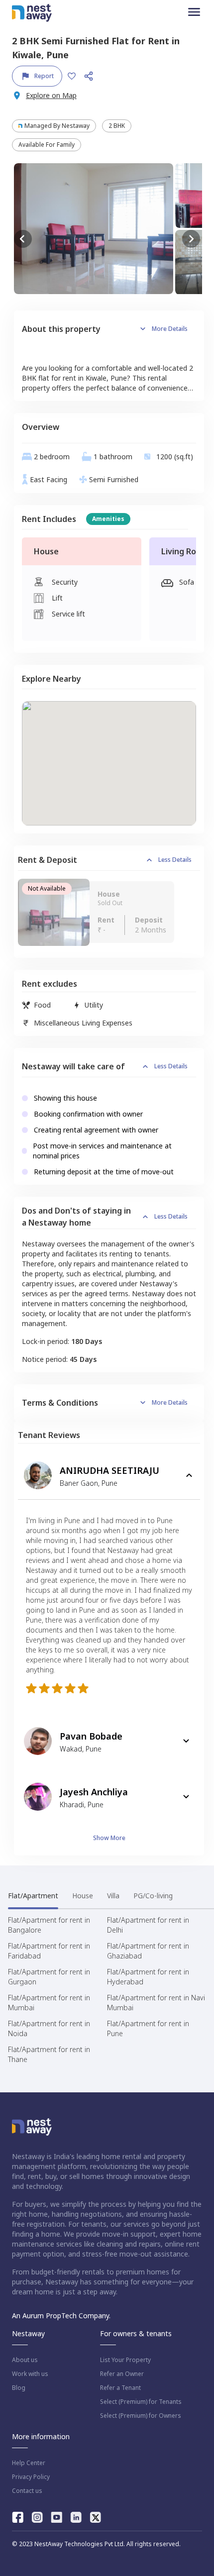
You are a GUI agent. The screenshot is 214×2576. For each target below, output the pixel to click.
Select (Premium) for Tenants (141, 2402)
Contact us (27, 2491)
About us (25, 2360)
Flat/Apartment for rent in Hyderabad (148, 1977)
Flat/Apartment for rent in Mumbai (49, 2003)
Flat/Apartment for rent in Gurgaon (49, 1977)
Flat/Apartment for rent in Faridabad (49, 1951)
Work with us (30, 2374)
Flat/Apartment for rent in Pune (148, 2028)
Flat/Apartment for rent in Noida (49, 2028)
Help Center (29, 2463)
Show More (109, 1838)
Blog (19, 2388)
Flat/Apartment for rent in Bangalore (49, 1925)
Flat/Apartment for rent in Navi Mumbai (156, 2003)
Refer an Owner (122, 2374)
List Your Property (125, 2360)
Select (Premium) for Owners (141, 2416)
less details (175, 860)
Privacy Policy (31, 2477)
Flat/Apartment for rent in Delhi (148, 1925)
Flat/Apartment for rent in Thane (49, 2054)
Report (44, 76)
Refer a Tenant (120, 2388)
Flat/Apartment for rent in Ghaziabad (148, 1951)
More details (170, 329)
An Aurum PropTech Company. (61, 2316)
